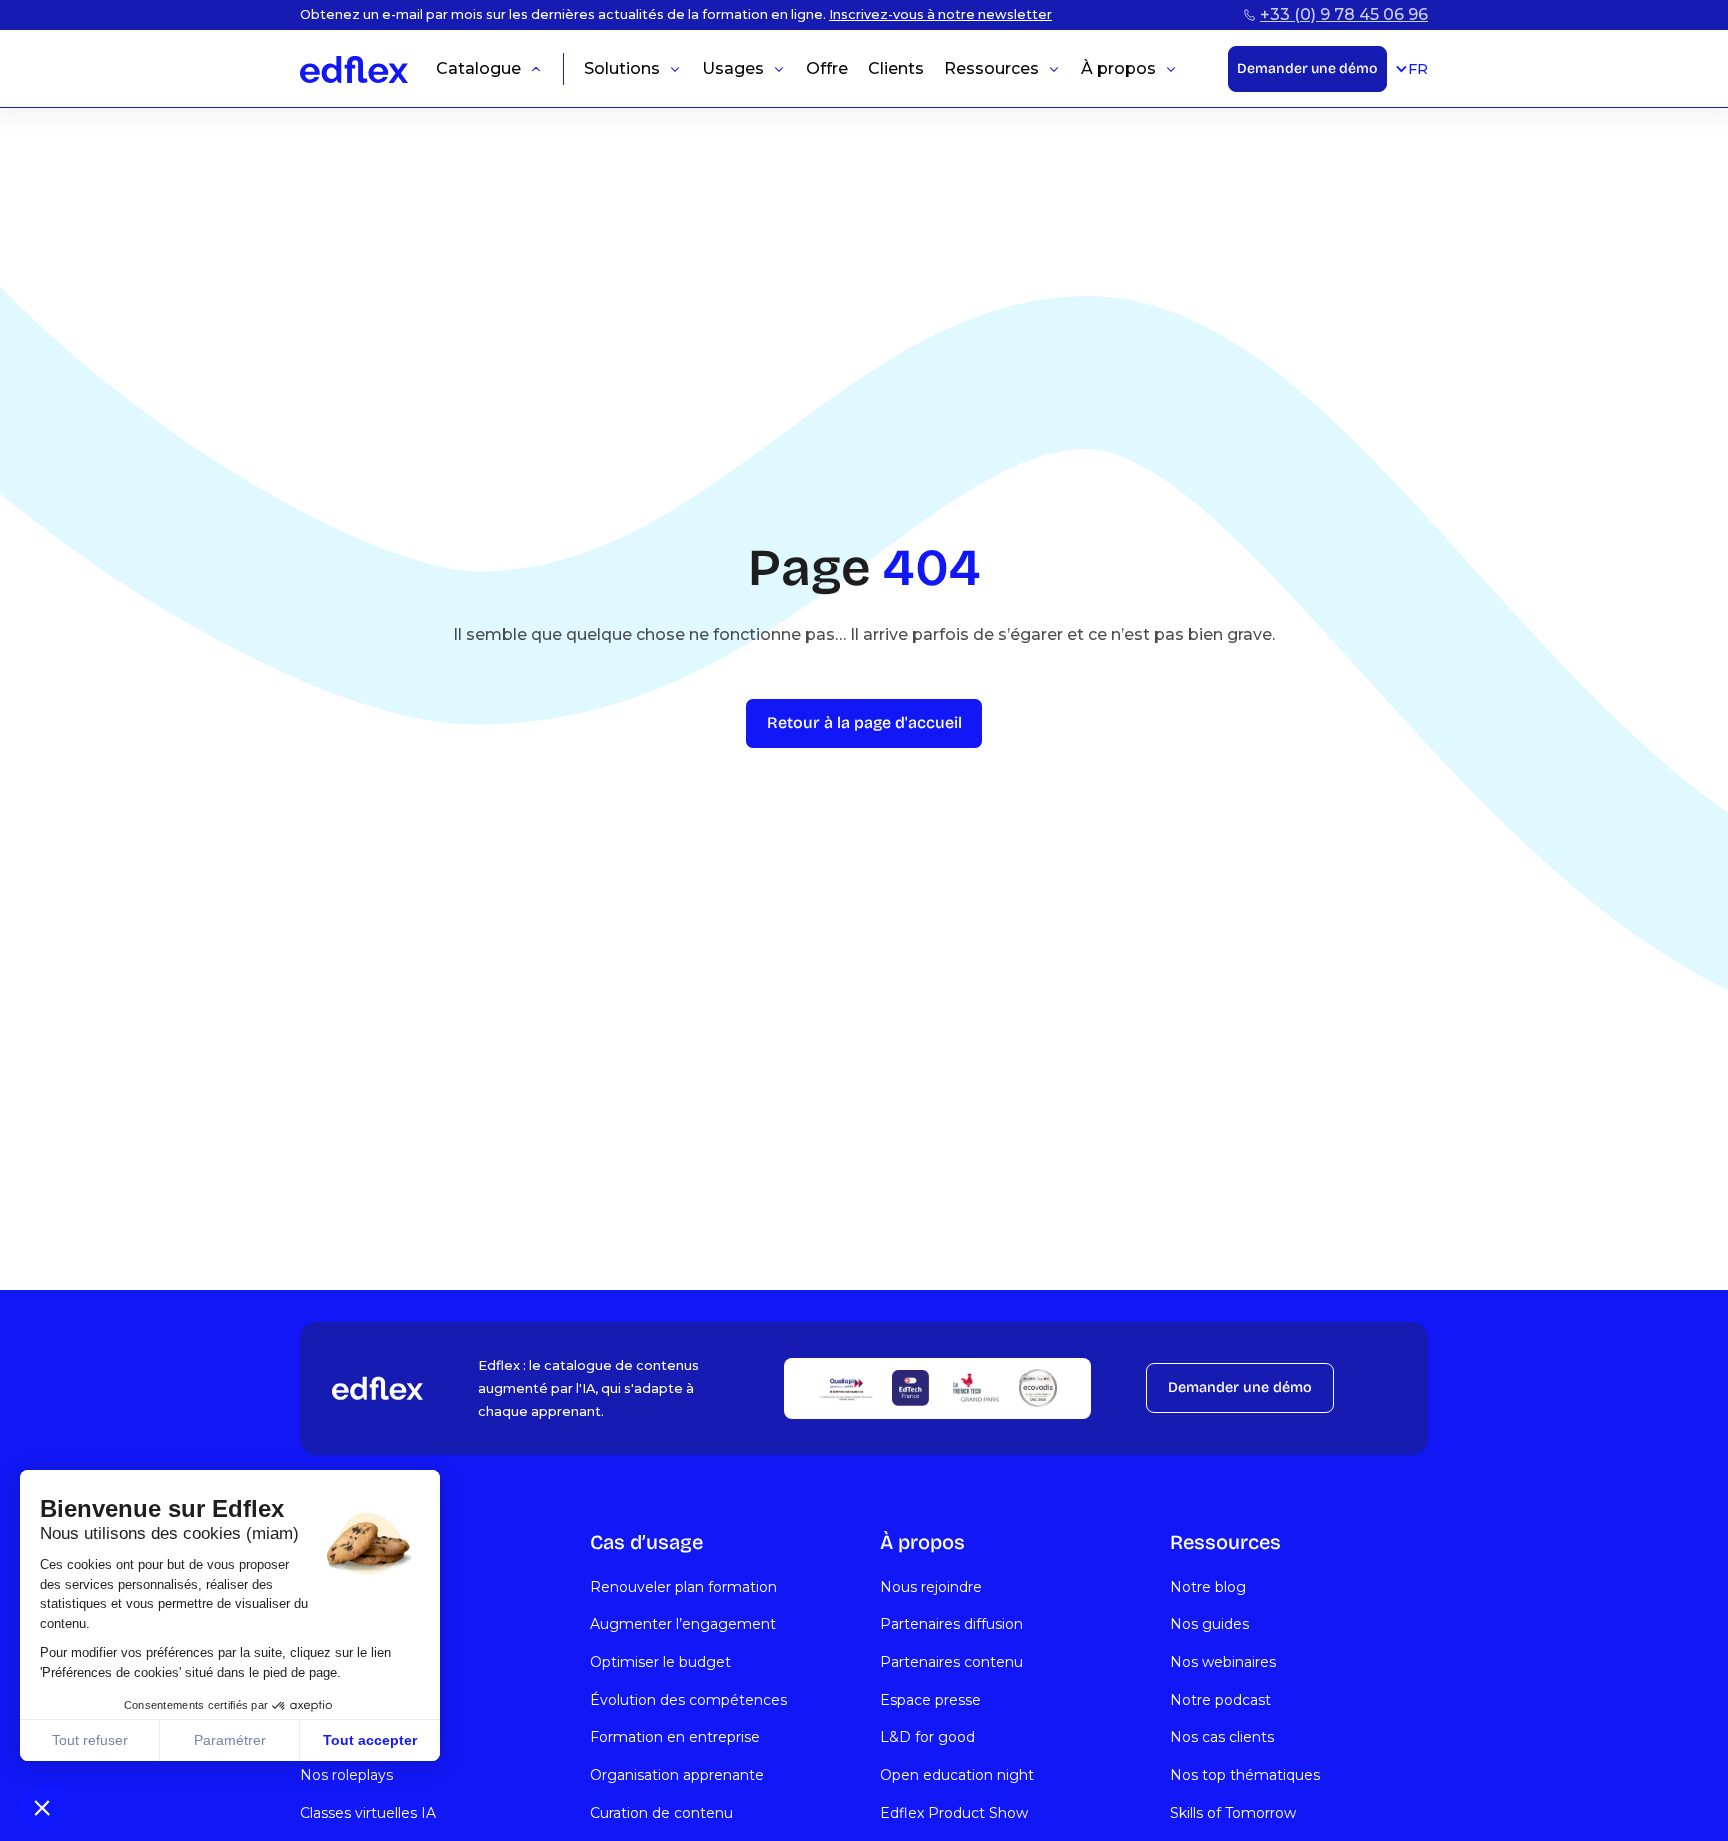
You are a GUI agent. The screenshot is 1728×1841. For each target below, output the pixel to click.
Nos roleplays (346, 1775)
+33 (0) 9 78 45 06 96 (1344, 14)
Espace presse (930, 1700)
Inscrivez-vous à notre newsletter (940, 14)
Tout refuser (90, 1740)
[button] (42, 1807)
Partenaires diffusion (951, 1624)
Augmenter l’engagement (683, 1624)
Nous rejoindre (931, 1587)
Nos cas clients (1222, 1737)
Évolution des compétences (688, 1700)
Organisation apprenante (677, 1775)
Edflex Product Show (954, 1813)
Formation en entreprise (675, 1737)
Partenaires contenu (951, 1662)
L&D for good (927, 1737)
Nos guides (1209, 1624)
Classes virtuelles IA (368, 1813)
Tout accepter (370, 1740)
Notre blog (1208, 1587)
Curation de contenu (661, 1813)
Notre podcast (1220, 1700)
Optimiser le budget (660, 1662)
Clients (896, 69)
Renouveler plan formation (683, 1587)
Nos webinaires (1223, 1662)
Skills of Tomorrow (1233, 1813)
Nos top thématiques (1245, 1775)
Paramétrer (230, 1740)
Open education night (957, 1775)
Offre (827, 69)
